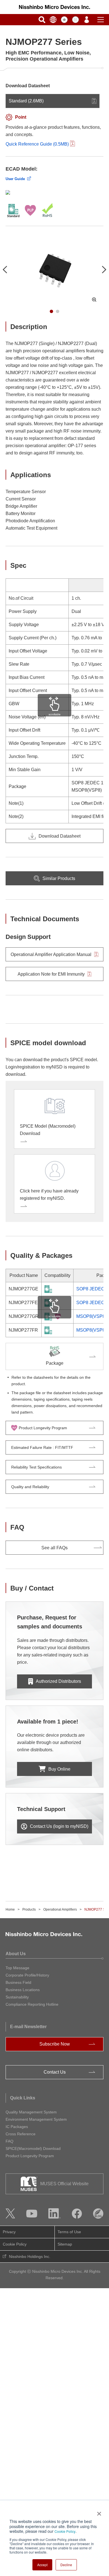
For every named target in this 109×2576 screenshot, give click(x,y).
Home (10, 1909)
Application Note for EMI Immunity (51, 974)
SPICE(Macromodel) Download (33, 2148)
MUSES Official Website (64, 2184)
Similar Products (59, 878)
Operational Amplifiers (60, 1909)
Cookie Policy (65, 2531)
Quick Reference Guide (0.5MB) (37, 144)
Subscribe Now (55, 2044)
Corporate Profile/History (27, 1975)
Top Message (17, 1968)
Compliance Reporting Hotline (32, 2004)
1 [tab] (51, 311)
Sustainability (17, 1997)
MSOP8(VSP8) (91, 1316)
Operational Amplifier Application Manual (51, 954)
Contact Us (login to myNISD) (59, 1826)
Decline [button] (66, 2565)
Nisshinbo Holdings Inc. (30, 2256)
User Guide (15, 179)
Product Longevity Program (30, 2156)
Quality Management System (31, 2112)
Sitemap (65, 2244)
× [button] (98, 2512)
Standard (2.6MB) (26, 101)
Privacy (9, 2232)
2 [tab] (58, 311)
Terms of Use (69, 2232)
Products (29, 1909)
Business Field (18, 1982)
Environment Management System (36, 2119)
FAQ (10, 2141)
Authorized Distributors (58, 1681)
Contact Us (55, 2072)
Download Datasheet (60, 836)
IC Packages (17, 2127)
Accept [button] (42, 2565)
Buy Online (59, 1769)
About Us (16, 1954)
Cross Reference (21, 2134)
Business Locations (23, 1990)
